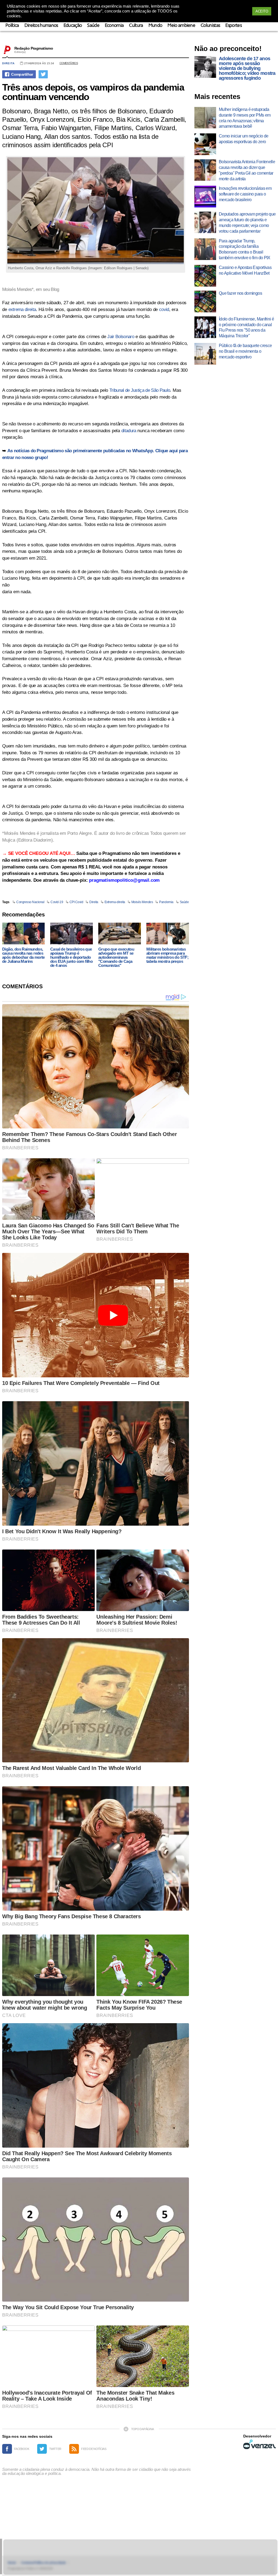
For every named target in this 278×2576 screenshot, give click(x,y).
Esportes (233, 26)
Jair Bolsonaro (121, 337)
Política (12, 26)
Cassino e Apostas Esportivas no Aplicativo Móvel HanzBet (245, 270)
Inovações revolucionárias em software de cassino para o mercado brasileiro (245, 194)
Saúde (93, 26)
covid (164, 309)
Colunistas (210, 26)
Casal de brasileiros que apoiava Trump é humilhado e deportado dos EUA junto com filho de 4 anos (71, 957)
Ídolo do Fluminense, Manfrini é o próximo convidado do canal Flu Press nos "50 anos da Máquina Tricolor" (246, 327)
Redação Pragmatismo (34, 48)
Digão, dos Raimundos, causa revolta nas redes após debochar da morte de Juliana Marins (23, 955)
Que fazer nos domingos (240, 293)
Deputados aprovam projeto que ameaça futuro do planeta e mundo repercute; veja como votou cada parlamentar (247, 222)
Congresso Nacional (30, 902)
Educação (73, 26)
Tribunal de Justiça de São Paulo (140, 390)
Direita (8, 63)
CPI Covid (76, 902)
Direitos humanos (41, 26)
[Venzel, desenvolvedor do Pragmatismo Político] (260, 2444)
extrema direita (22, 309)
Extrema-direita (115, 902)
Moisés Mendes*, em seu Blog (31, 289)
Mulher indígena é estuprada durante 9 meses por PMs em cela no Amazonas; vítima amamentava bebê (245, 118)
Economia (114, 26)
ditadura (129, 431)
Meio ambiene (181, 26)
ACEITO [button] (262, 11)
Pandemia (166, 902)
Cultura (136, 26)
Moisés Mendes (142, 902)
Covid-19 (57, 902)
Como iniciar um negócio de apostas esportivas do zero (244, 139)
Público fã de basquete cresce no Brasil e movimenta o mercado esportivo (245, 351)
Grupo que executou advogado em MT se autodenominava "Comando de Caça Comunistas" (116, 957)
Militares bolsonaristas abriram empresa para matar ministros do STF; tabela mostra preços (167, 955)
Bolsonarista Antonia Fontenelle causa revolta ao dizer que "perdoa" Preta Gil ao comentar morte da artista (247, 170)
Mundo (155, 26)
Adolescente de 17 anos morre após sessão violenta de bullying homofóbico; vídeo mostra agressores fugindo (247, 68)
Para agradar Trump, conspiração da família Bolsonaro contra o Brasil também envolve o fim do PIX (245, 249)
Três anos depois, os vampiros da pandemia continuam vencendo (93, 92)
